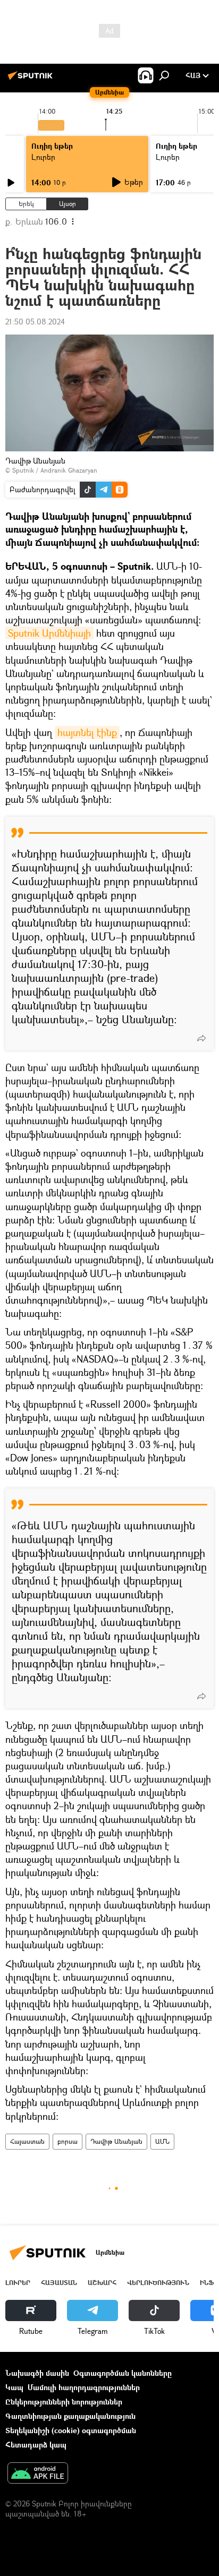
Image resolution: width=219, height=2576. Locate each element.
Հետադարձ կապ (36, 2445)
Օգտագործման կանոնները (123, 2373)
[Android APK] (38, 2474)
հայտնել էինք (87, 732)
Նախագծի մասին (37, 2373)
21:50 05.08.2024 (35, 322)
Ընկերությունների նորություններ (64, 2402)
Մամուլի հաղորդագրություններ (84, 2387)
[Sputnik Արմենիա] (32, 79)
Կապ (14, 2387)
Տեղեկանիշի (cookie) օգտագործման (71, 2430)
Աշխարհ (102, 2283)
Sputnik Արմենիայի (49, 633)
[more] (201, 1038)
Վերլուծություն (158, 2283)
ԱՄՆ (162, 2141)
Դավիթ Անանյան (116, 2141)
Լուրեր (43, 157)
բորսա (68, 2141)
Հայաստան (27, 2141)
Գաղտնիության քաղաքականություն (70, 2416)
